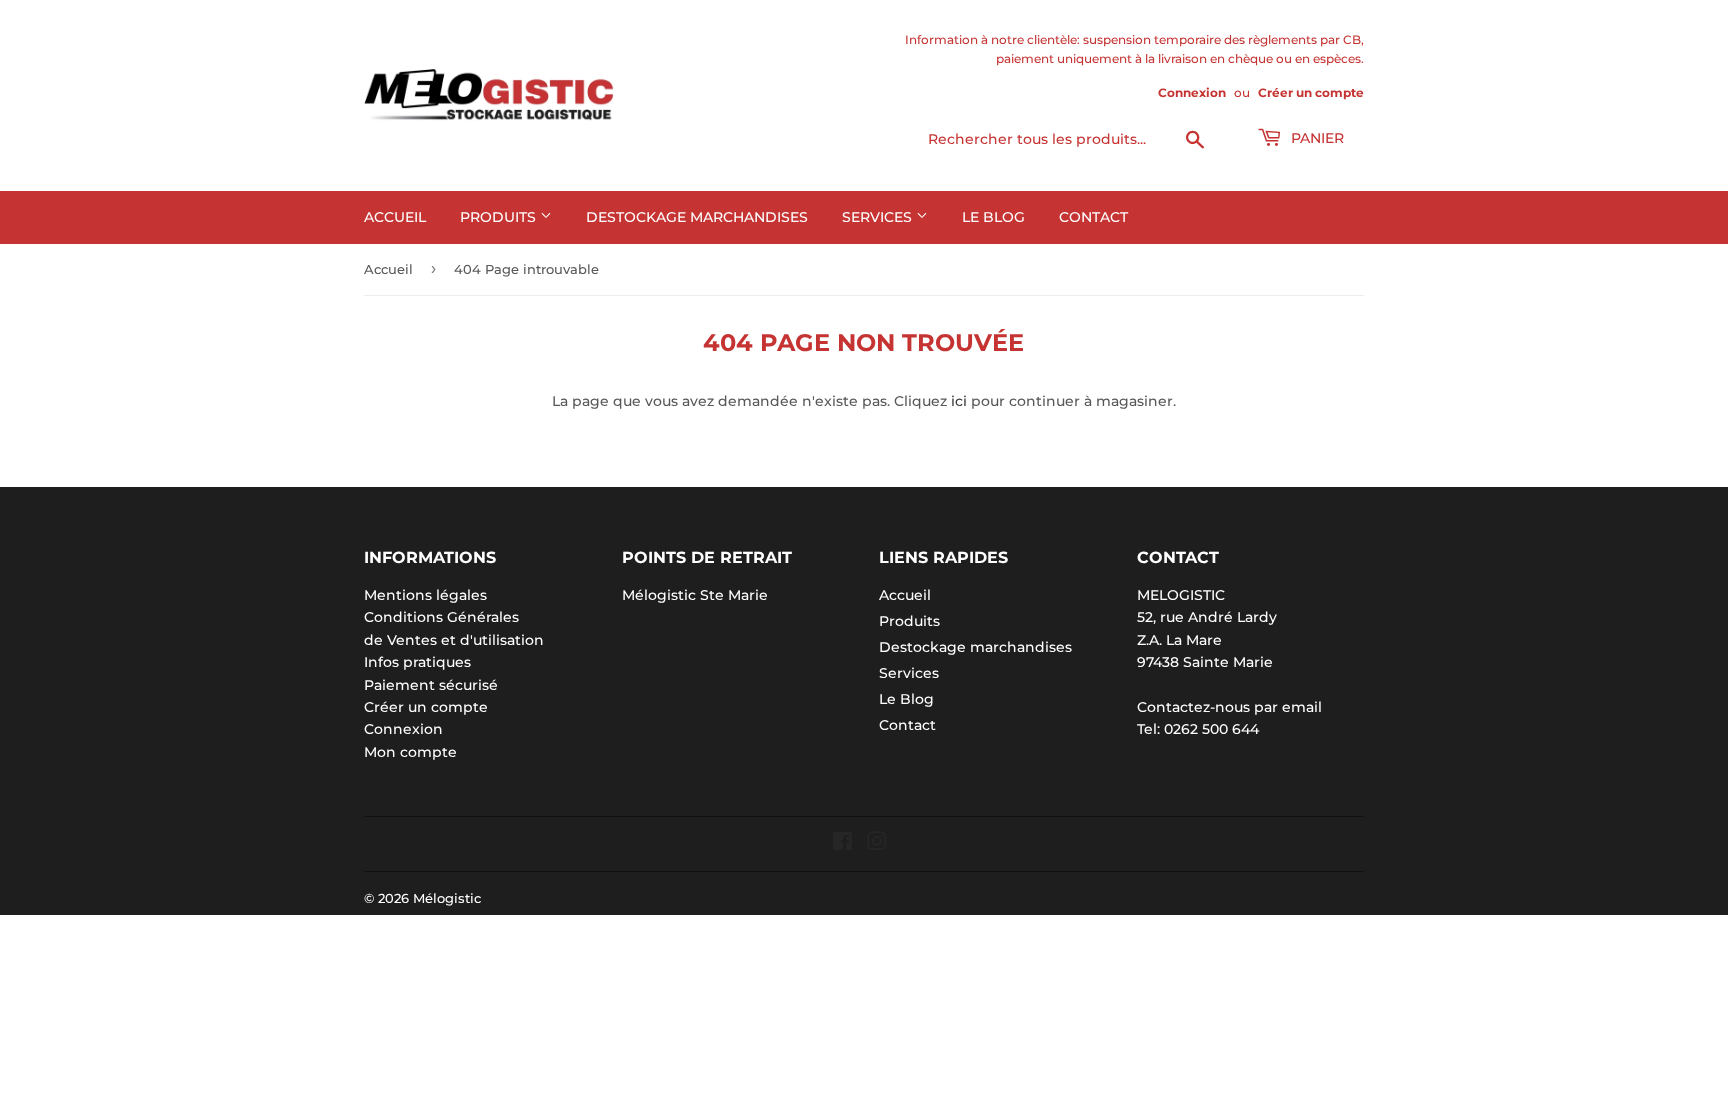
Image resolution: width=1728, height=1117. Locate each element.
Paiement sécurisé (431, 685)
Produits (500, 217)
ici (959, 401)
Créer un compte (1311, 92)
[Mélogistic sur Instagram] (877, 844)
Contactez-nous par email (1229, 707)
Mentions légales (425, 595)
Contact (1093, 217)
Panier (1315, 138)
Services (879, 217)
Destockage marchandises (697, 217)
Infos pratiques (417, 662)
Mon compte (410, 752)
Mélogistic (447, 898)
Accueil (395, 217)
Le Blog (993, 217)
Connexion (1192, 92)
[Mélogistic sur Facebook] (842, 844)
